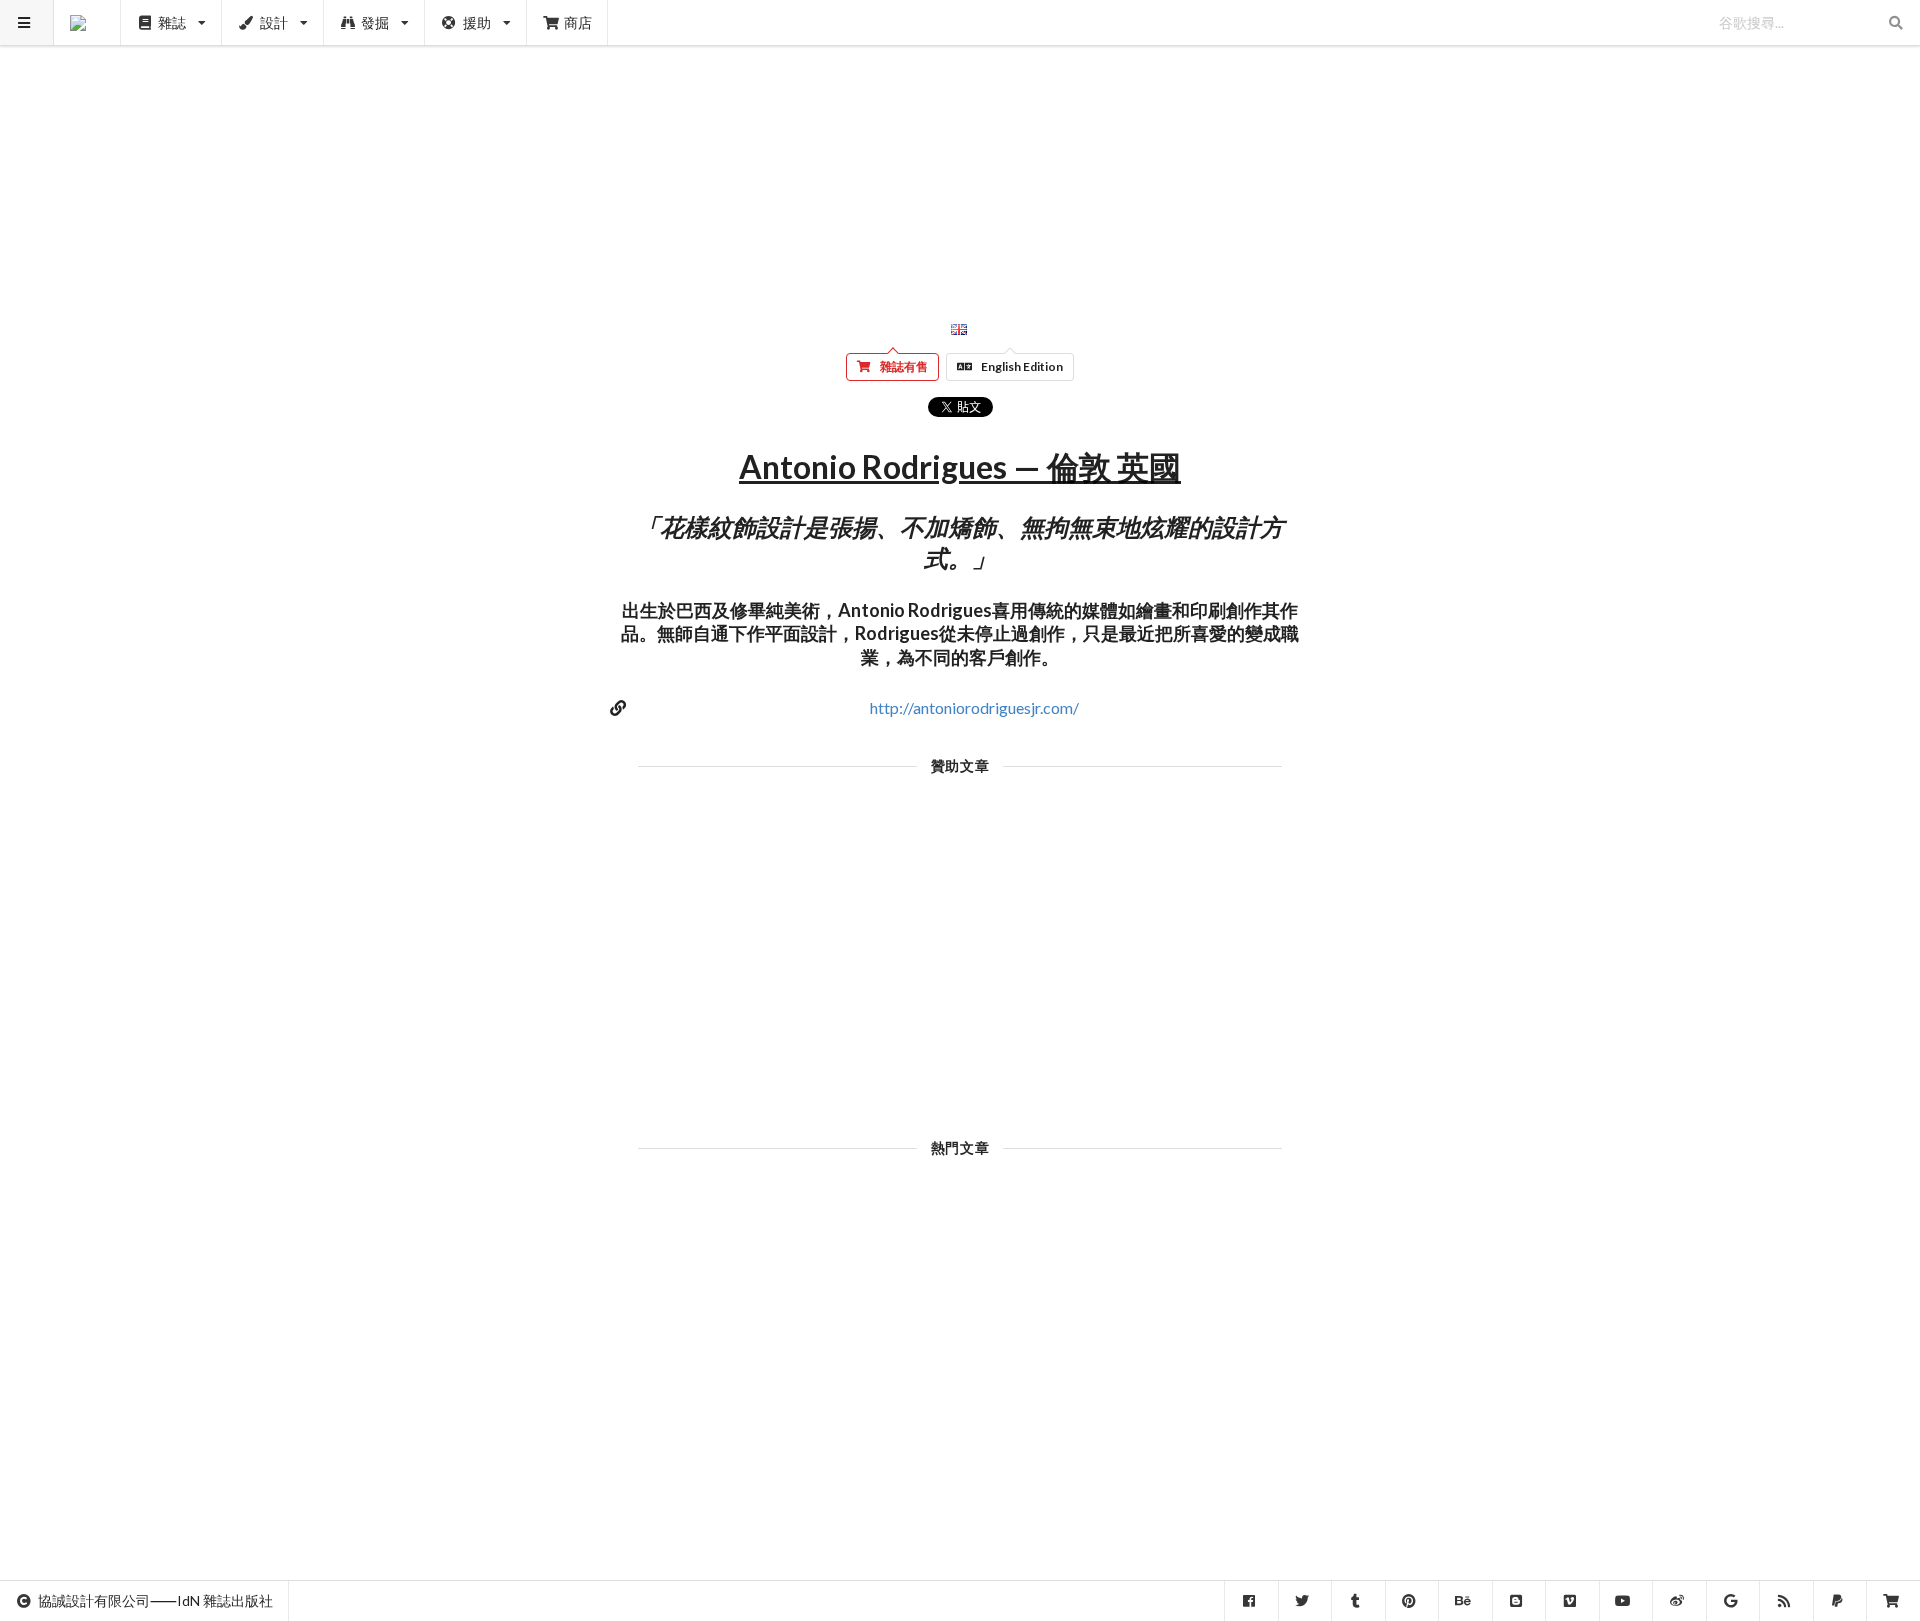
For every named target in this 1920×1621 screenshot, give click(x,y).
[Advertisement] (960, 140)
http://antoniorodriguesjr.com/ (974, 707)
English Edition (1022, 366)
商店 (578, 22)
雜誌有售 (904, 366)
